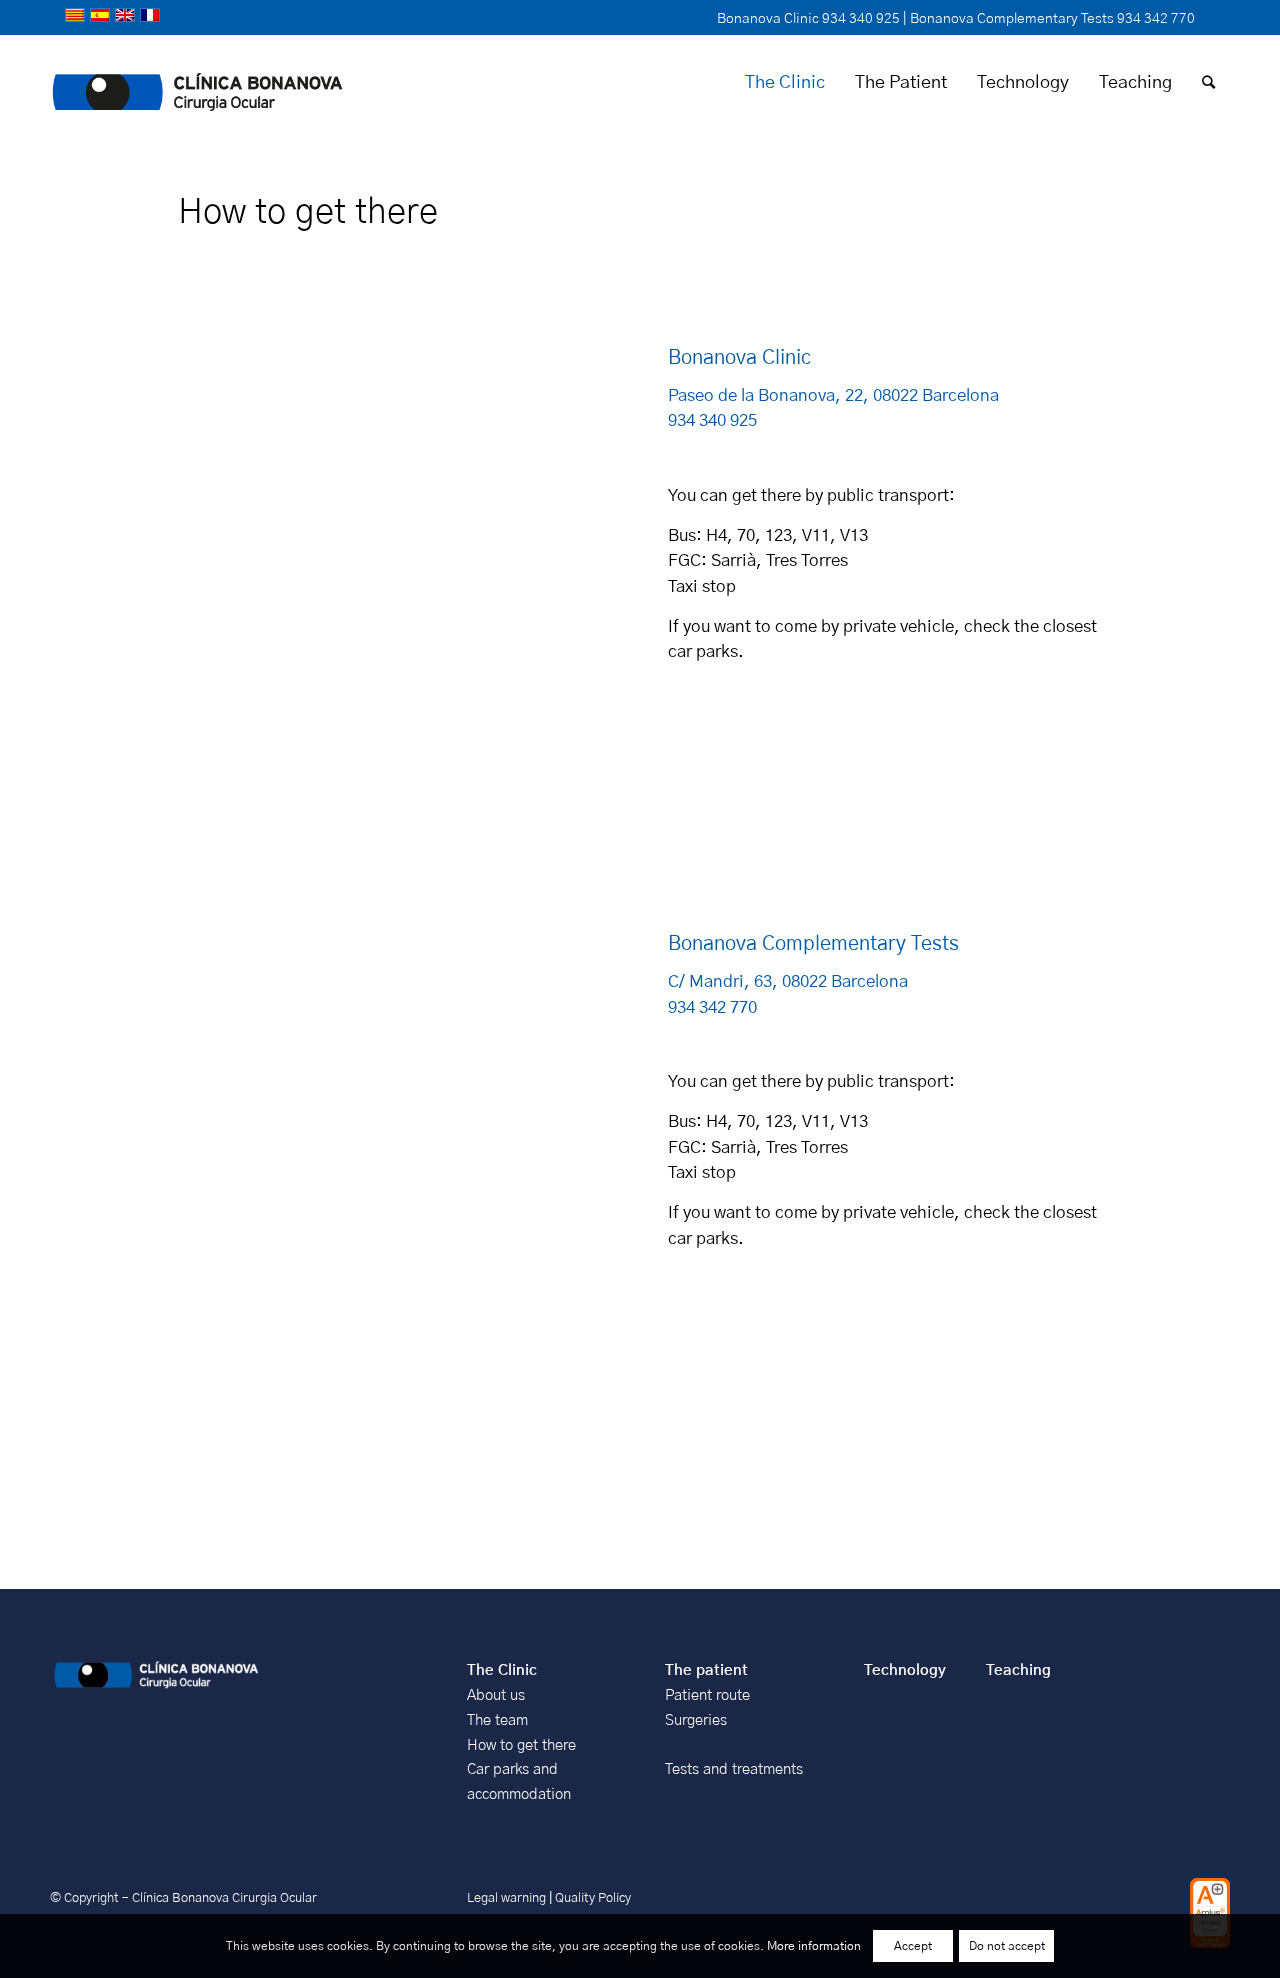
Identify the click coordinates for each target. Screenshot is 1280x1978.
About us (496, 1695)
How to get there (521, 1745)
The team (497, 1720)
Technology (905, 1670)
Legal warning (508, 1898)
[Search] (1208, 83)
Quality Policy (593, 1898)
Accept (913, 1946)
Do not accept (1007, 1946)
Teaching (1018, 1670)
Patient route (707, 1695)
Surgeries (696, 1720)
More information (814, 1946)
